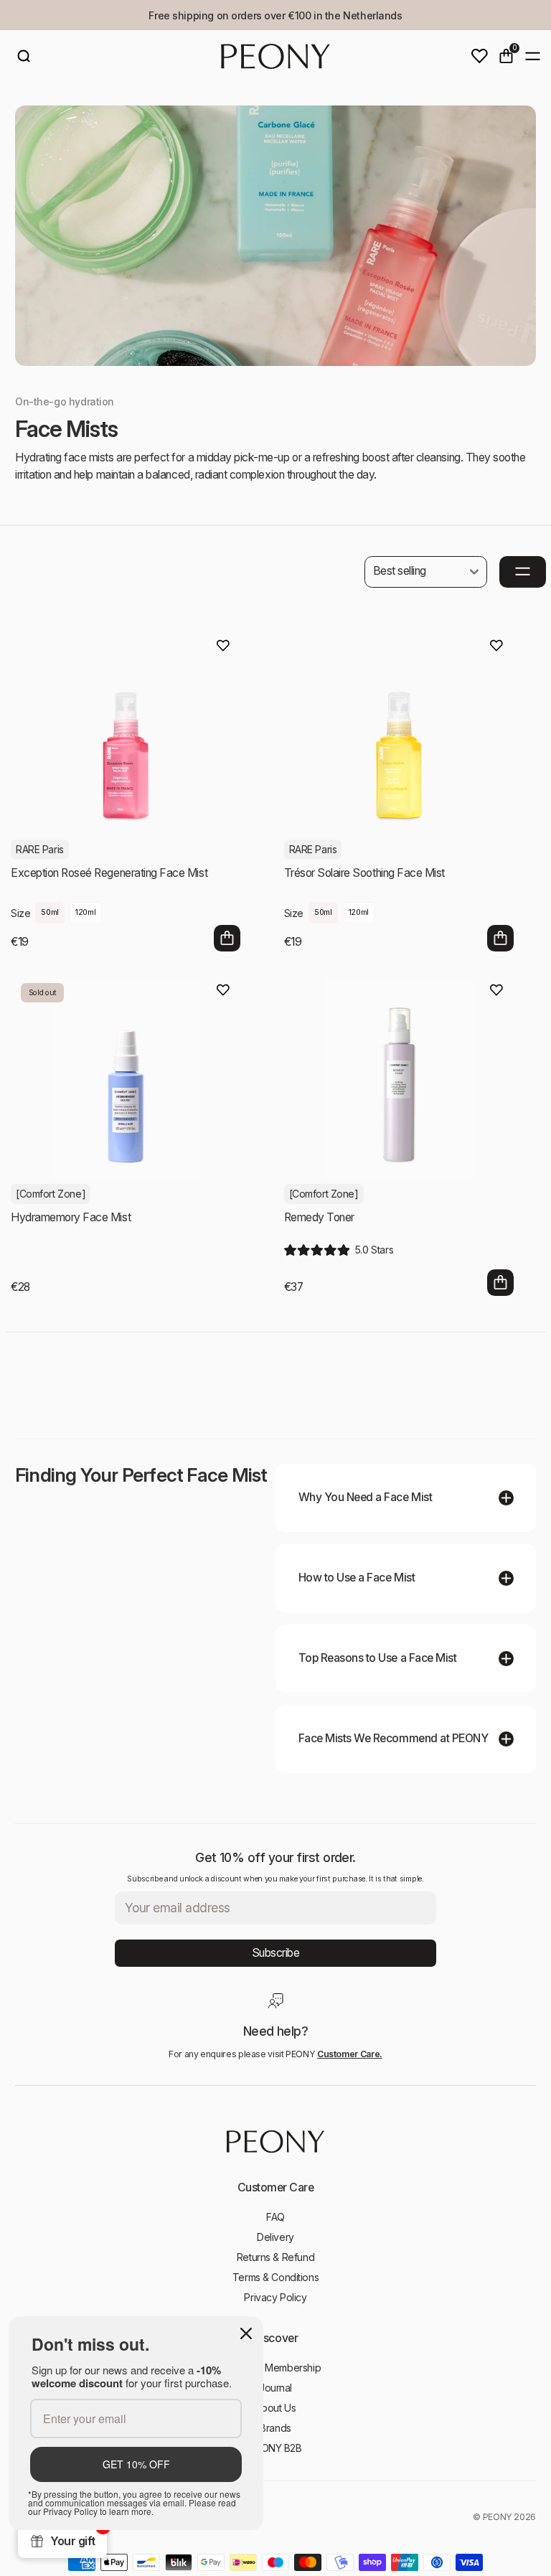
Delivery (275, 2237)
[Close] (246, 2333)
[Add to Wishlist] (223, 646)
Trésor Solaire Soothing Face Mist (364, 873)
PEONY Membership (275, 2368)
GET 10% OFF (136, 2464)
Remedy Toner (319, 1217)
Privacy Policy (275, 2297)
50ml (50, 912)
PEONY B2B (275, 2448)
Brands (275, 2428)
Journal (275, 2388)
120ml (85, 912)
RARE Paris (40, 849)
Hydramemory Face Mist (71, 1217)
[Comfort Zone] (51, 1194)
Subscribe (276, 1953)
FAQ (275, 2217)
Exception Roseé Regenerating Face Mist (109, 873)
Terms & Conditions (275, 2277)
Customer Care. (350, 2054)
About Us (276, 2408)
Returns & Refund (275, 2257)
